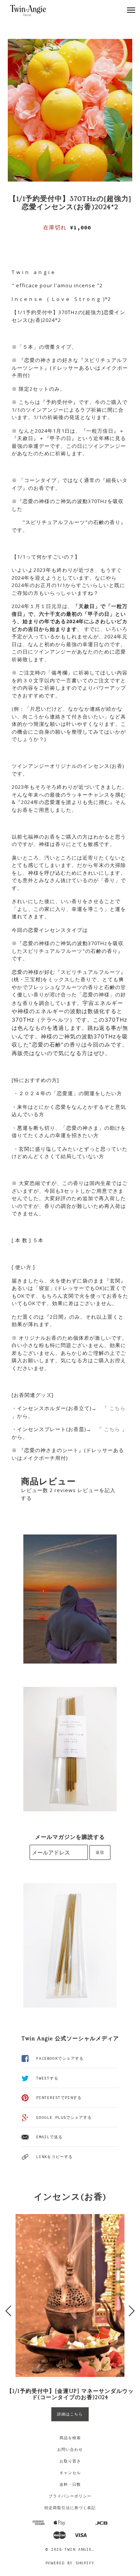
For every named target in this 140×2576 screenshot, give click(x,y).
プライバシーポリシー (70, 2496)
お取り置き (70, 2461)
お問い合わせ (70, 2449)
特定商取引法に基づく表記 (70, 2508)
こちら (117, 1408)
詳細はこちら (70, 2414)
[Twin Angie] (36, 10)
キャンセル (70, 2473)
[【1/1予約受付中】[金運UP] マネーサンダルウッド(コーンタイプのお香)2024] (70, 2296)
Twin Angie (78, 2549)
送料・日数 (70, 2484)
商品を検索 (70, 2438)
